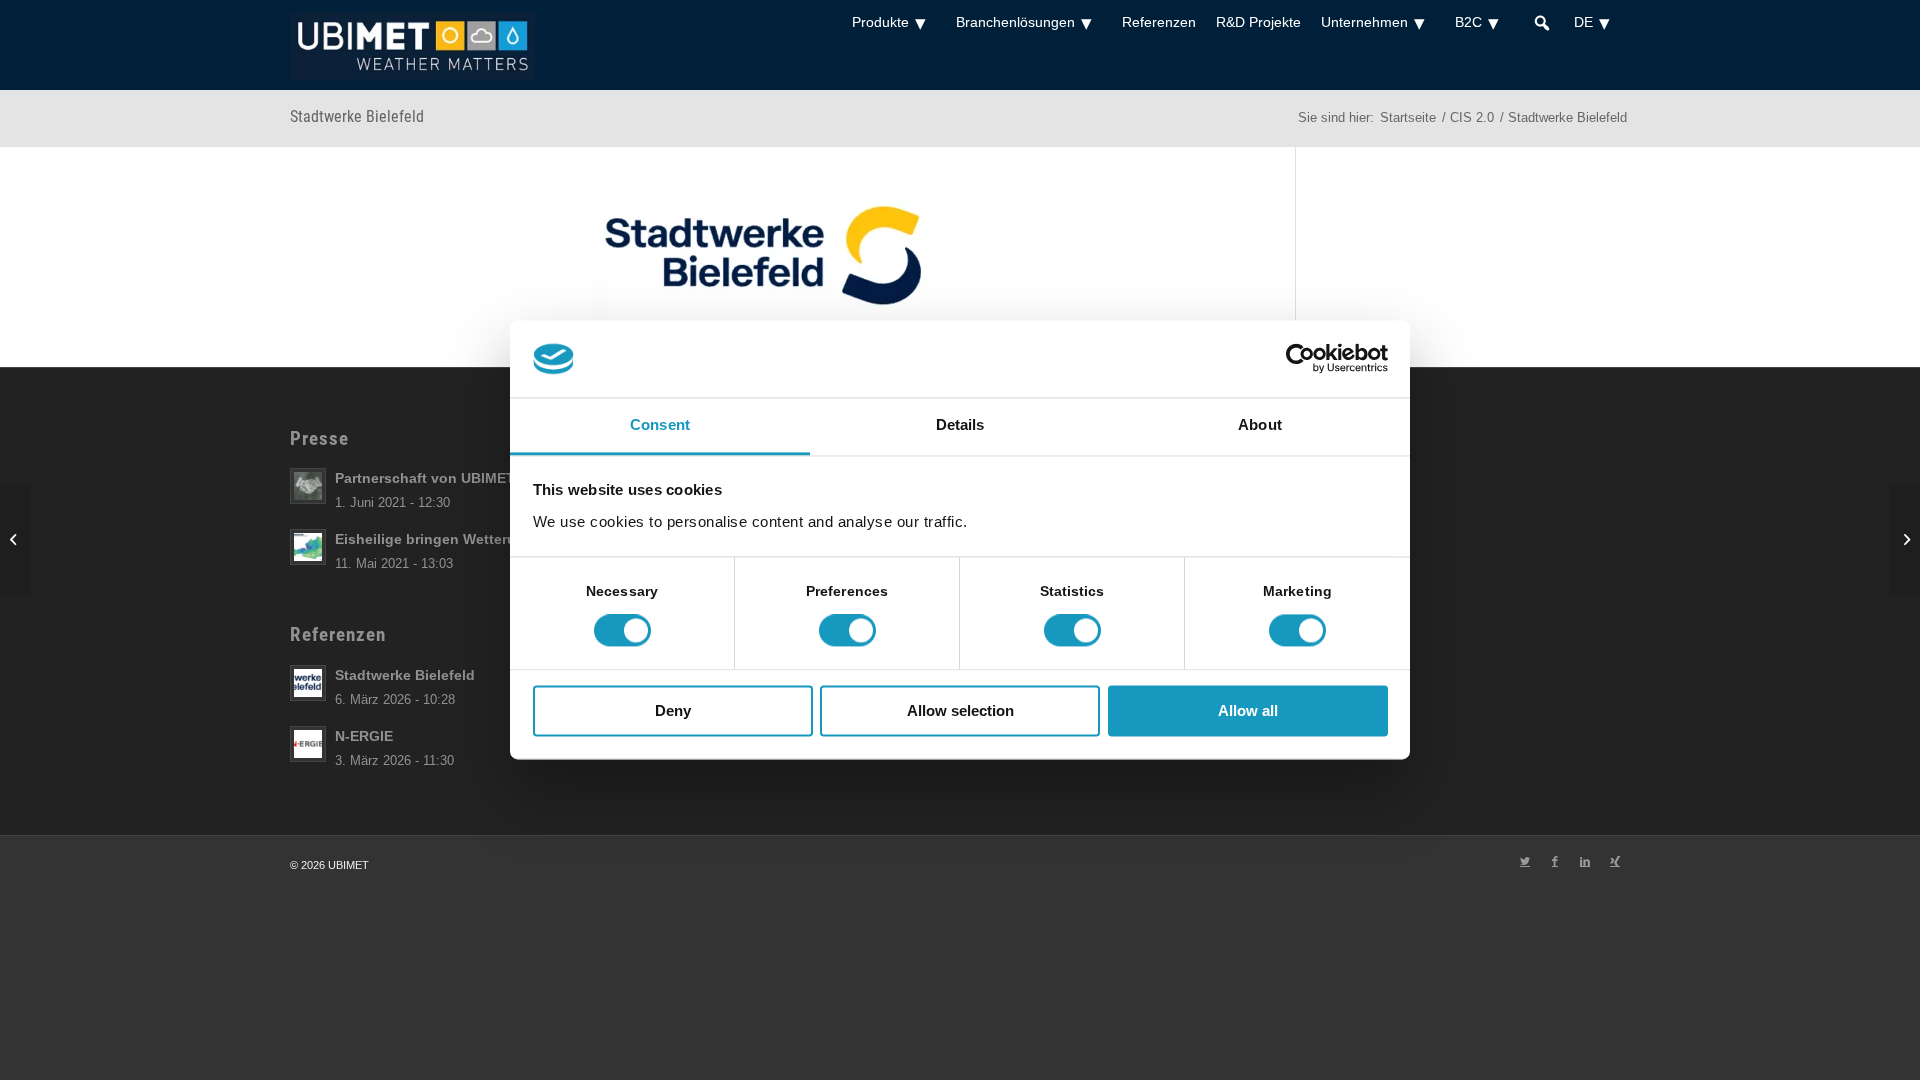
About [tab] (1260, 424)
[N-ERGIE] (1904, 540)
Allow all (1248, 710)
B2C (1468, 22)
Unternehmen (1364, 22)
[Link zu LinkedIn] (1585, 861)
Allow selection (960, 710)
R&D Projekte (1258, 22)
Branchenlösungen (1015, 22)
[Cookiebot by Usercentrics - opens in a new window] (1300, 359)
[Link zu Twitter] (1525, 861)
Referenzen (1159, 22)
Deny (673, 710)
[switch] (847, 631)
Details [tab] (960, 424)
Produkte (880, 22)
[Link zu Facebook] (1555, 861)
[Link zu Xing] (1615, 861)
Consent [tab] (660, 424)
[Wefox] (15, 540)
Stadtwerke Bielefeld (357, 116)
